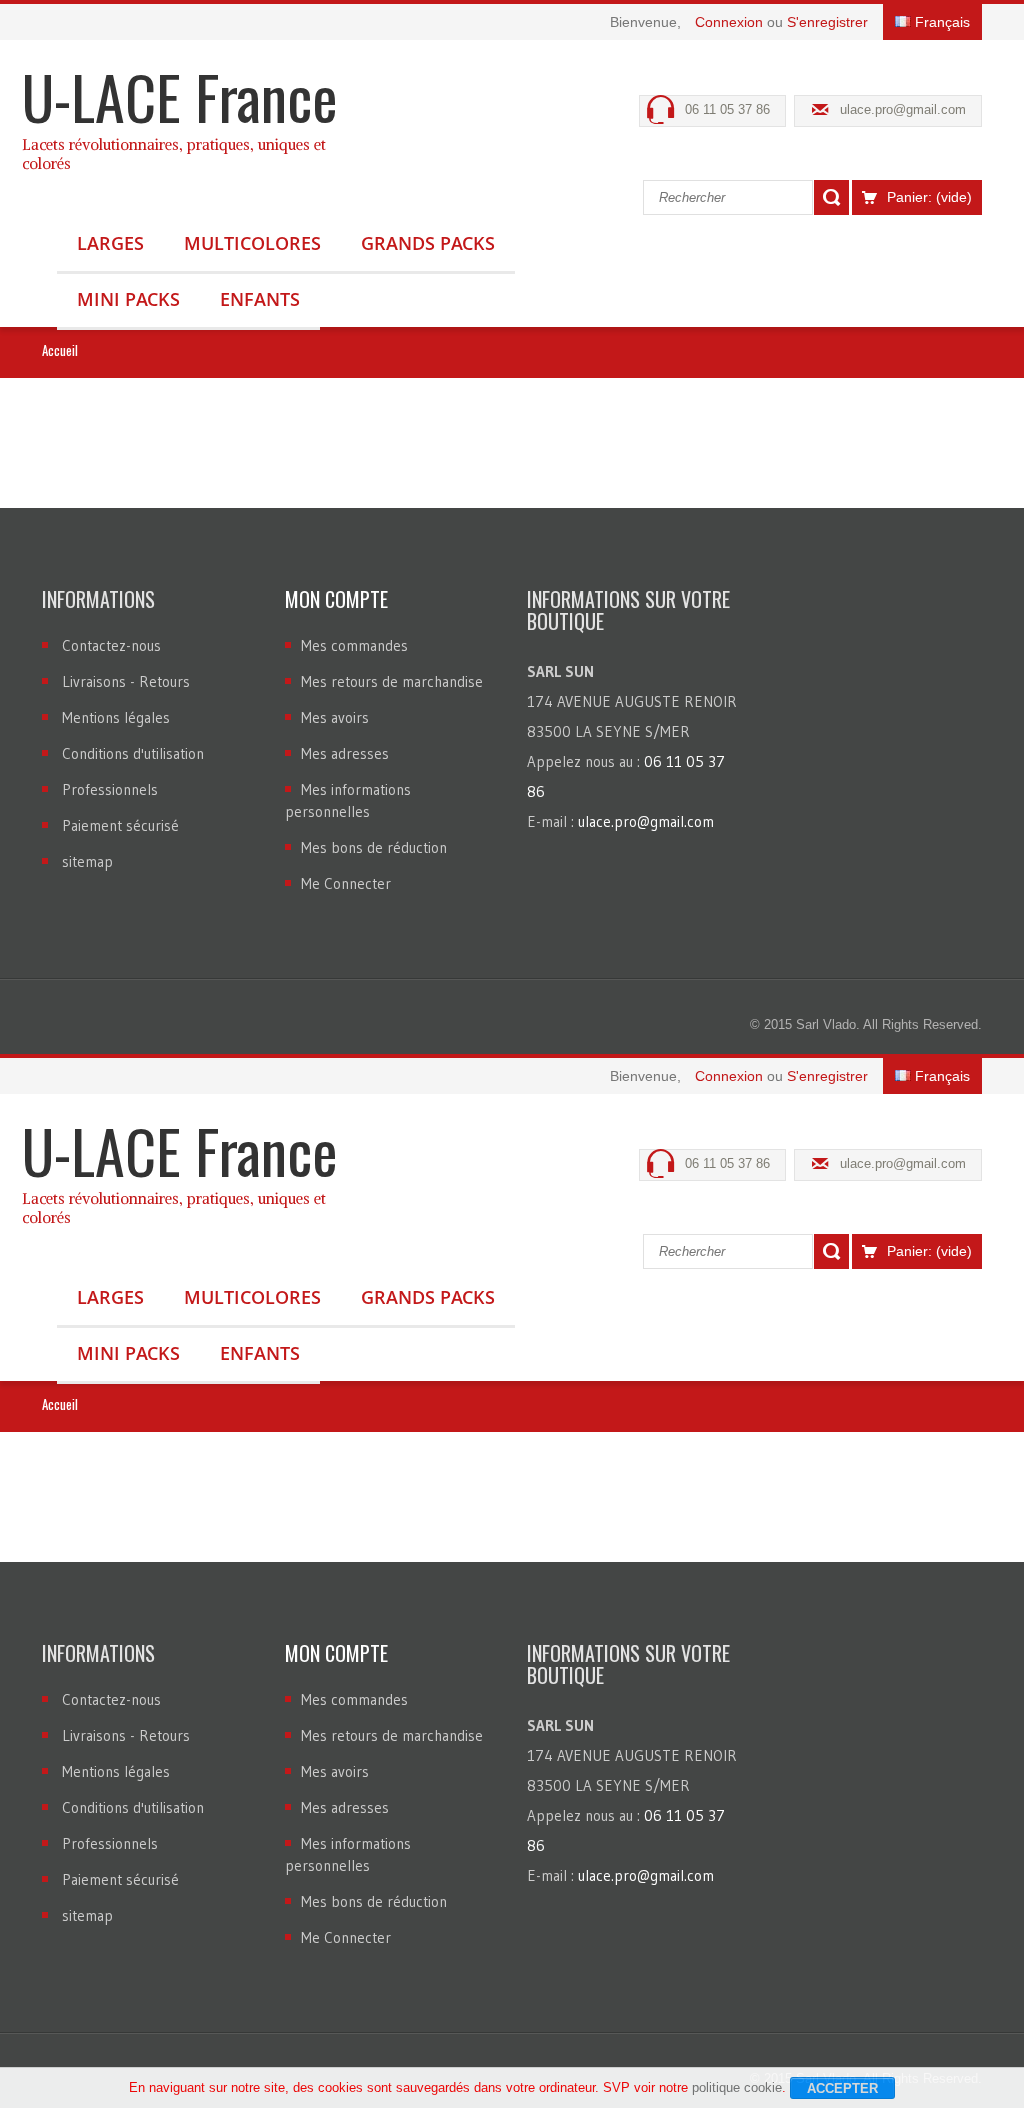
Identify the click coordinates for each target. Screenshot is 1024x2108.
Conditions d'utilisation (133, 753)
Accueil (60, 350)
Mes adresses (345, 753)
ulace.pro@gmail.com (903, 109)
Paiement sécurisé (120, 825)
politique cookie (737, 2087)
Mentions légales (116, 717)
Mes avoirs (335, 717)
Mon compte (336, 599)
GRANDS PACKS (428, 243)
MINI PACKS (128, 299)
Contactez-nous (111, 645)
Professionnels (110, 789)
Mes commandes (354, 645)
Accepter (842, 2088)
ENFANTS (260, 299)
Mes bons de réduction (374, 847)
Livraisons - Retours (126, 681)
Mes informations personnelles (348, 800)
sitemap (87, 861)
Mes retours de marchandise (392, 681)
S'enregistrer (827, 22)
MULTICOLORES (252, 243)
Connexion (731, 22)
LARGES (110, 243)
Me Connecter (346, 883)
